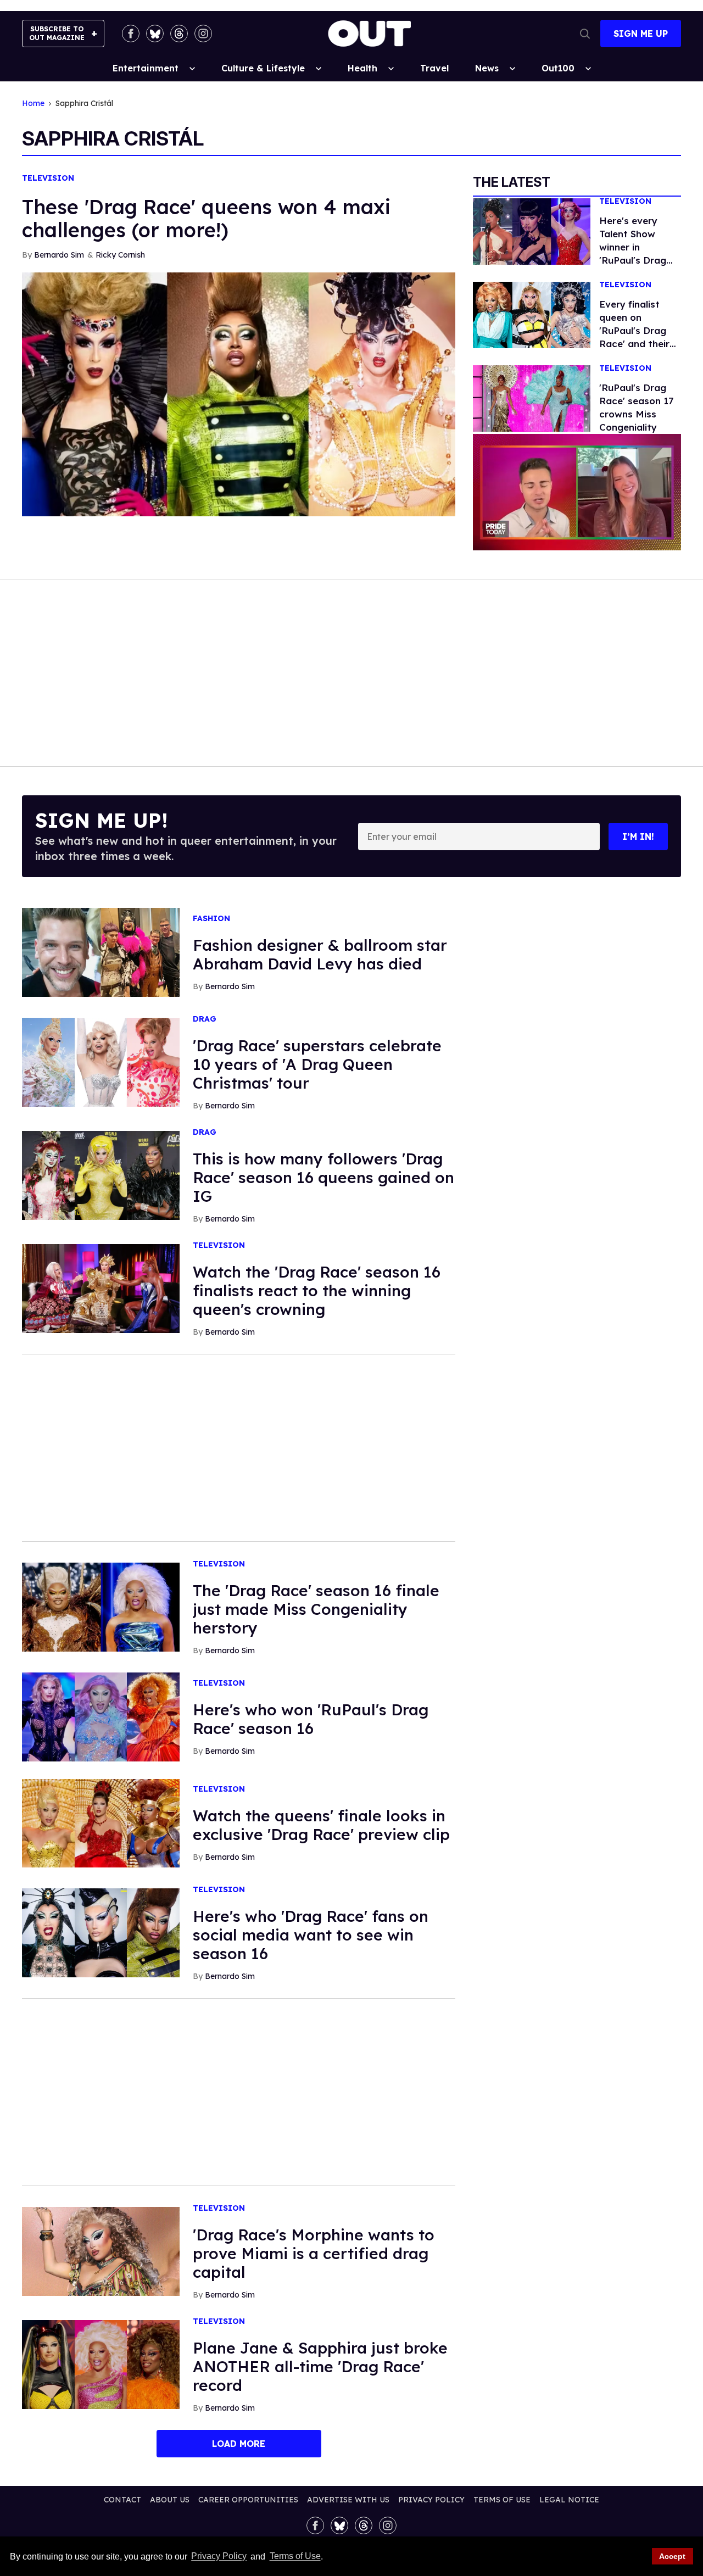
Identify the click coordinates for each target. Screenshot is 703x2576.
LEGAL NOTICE (569, 2500)
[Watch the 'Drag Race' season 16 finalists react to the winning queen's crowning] (101, 1288)
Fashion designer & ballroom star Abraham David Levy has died (320, 954)
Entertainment (146, 68)
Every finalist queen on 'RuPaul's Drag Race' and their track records (634, 330)
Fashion (211, 919)
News (487, 68)
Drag (205, 1019)
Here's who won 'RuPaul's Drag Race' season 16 (311, 1719)
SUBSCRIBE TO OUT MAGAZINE (57, 33)
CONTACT (122, 2500)
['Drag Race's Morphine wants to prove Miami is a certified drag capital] (101, 2251)
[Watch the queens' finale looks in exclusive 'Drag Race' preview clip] (101, 1822)
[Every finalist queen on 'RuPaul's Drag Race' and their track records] (532, 314)
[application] (577, 492)
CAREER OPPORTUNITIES (248, 2500)
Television (48, 178)
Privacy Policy (219, 2557)
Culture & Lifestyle (263, 68)
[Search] (585, 34)
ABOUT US (170, 2500)
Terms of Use (295, 2557)
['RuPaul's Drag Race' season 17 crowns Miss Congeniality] (532, 398)
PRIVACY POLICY (431, 2500)
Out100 (558, 68)
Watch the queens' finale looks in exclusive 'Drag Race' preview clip (321, 1825)
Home (33, 104)
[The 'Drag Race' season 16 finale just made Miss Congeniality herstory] (101, 1607)
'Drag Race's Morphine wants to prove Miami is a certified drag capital (314, 2253)
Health (362, 68)
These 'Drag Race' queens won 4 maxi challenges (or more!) (206, 218)
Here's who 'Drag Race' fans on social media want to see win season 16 (311, 1935)
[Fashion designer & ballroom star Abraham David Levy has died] (101, 952)
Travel (434, 68)
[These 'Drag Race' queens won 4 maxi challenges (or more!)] (239, 393)
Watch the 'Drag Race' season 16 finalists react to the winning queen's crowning (317, 1290)
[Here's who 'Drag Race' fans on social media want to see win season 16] (101, 1932)
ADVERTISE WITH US (348, 2500)
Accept (672, 2556)
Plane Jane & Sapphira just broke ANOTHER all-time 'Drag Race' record (320, 2366)
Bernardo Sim (59, 255)
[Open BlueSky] (155, 34)
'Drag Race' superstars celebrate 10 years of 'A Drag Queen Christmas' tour (317, 1064)
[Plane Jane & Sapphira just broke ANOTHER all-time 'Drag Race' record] (101, 2364)
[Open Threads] (179, 34)
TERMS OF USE (502, 2500)
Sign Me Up (641, 34)
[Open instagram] (203, 34)
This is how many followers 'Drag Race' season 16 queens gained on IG (323, 1177)
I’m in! (638, 837)
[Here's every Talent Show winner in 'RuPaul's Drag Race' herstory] (532, 231)
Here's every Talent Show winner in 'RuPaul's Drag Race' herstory (633, 247)
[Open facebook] (131, 34)
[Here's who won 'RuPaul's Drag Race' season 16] (101, 1716)
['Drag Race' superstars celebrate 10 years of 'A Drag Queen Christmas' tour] (101, 1062)
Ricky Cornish (120, 255)
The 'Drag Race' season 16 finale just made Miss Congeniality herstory (316, 1609)
